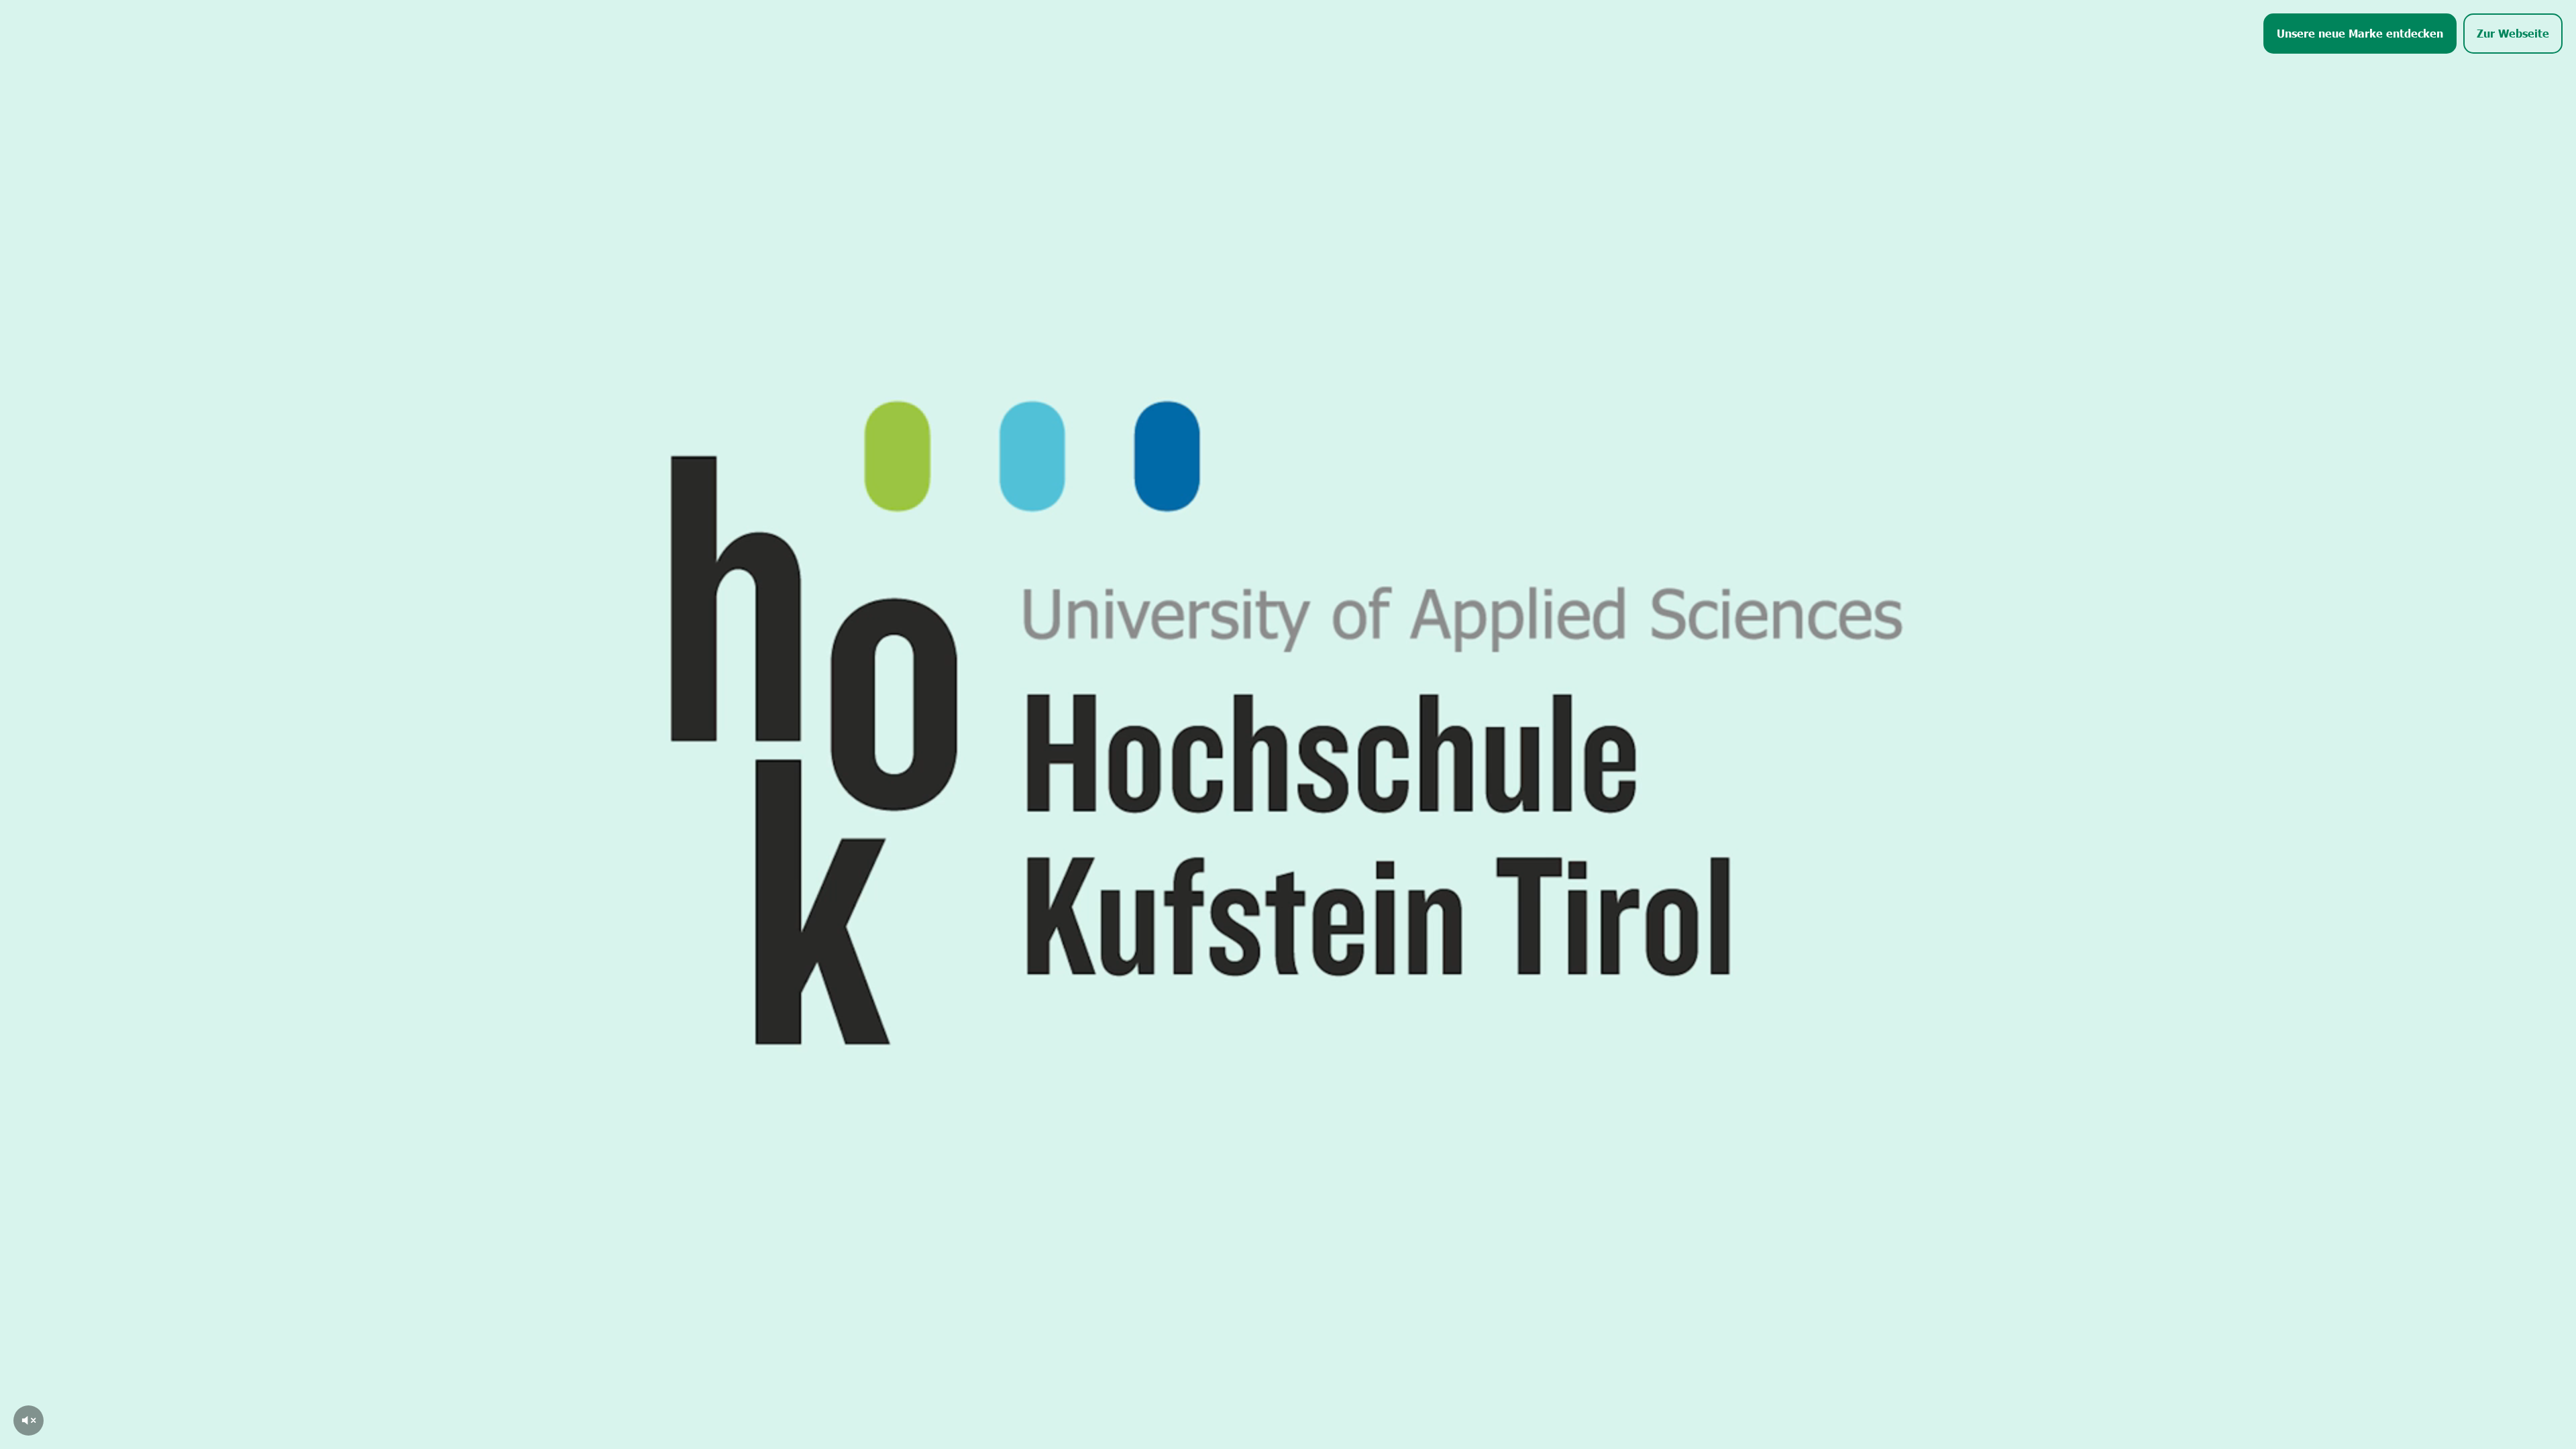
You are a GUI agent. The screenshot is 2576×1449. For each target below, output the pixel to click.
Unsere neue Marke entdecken (2360, 33)
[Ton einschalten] (29, 1420)
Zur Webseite (2513, 33)
